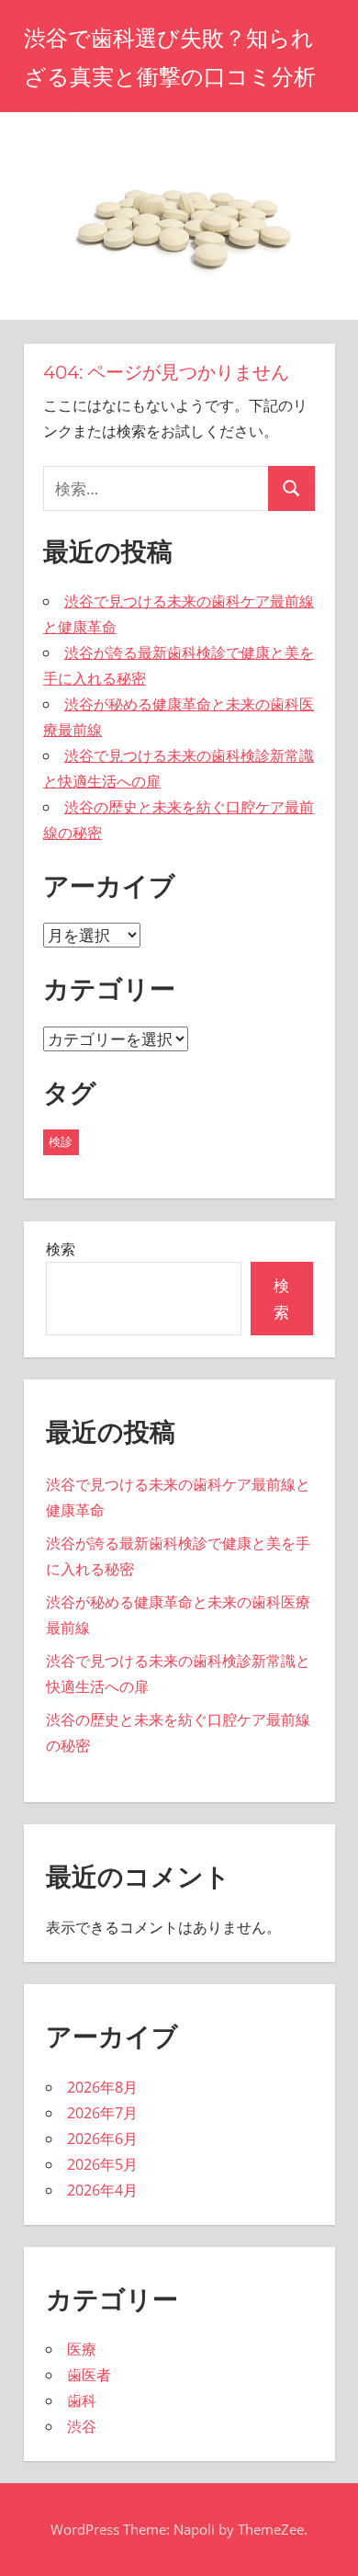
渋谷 (82, 2426)
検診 (61, 1141)
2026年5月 (102, 2164)
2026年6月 (102, 2139)
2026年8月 (102, 2087)
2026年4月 (102, 2190)
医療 (82, 2349)
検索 (61, 1249)
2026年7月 (102, 2113)
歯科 (82, 2400)
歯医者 (89, 2375)
